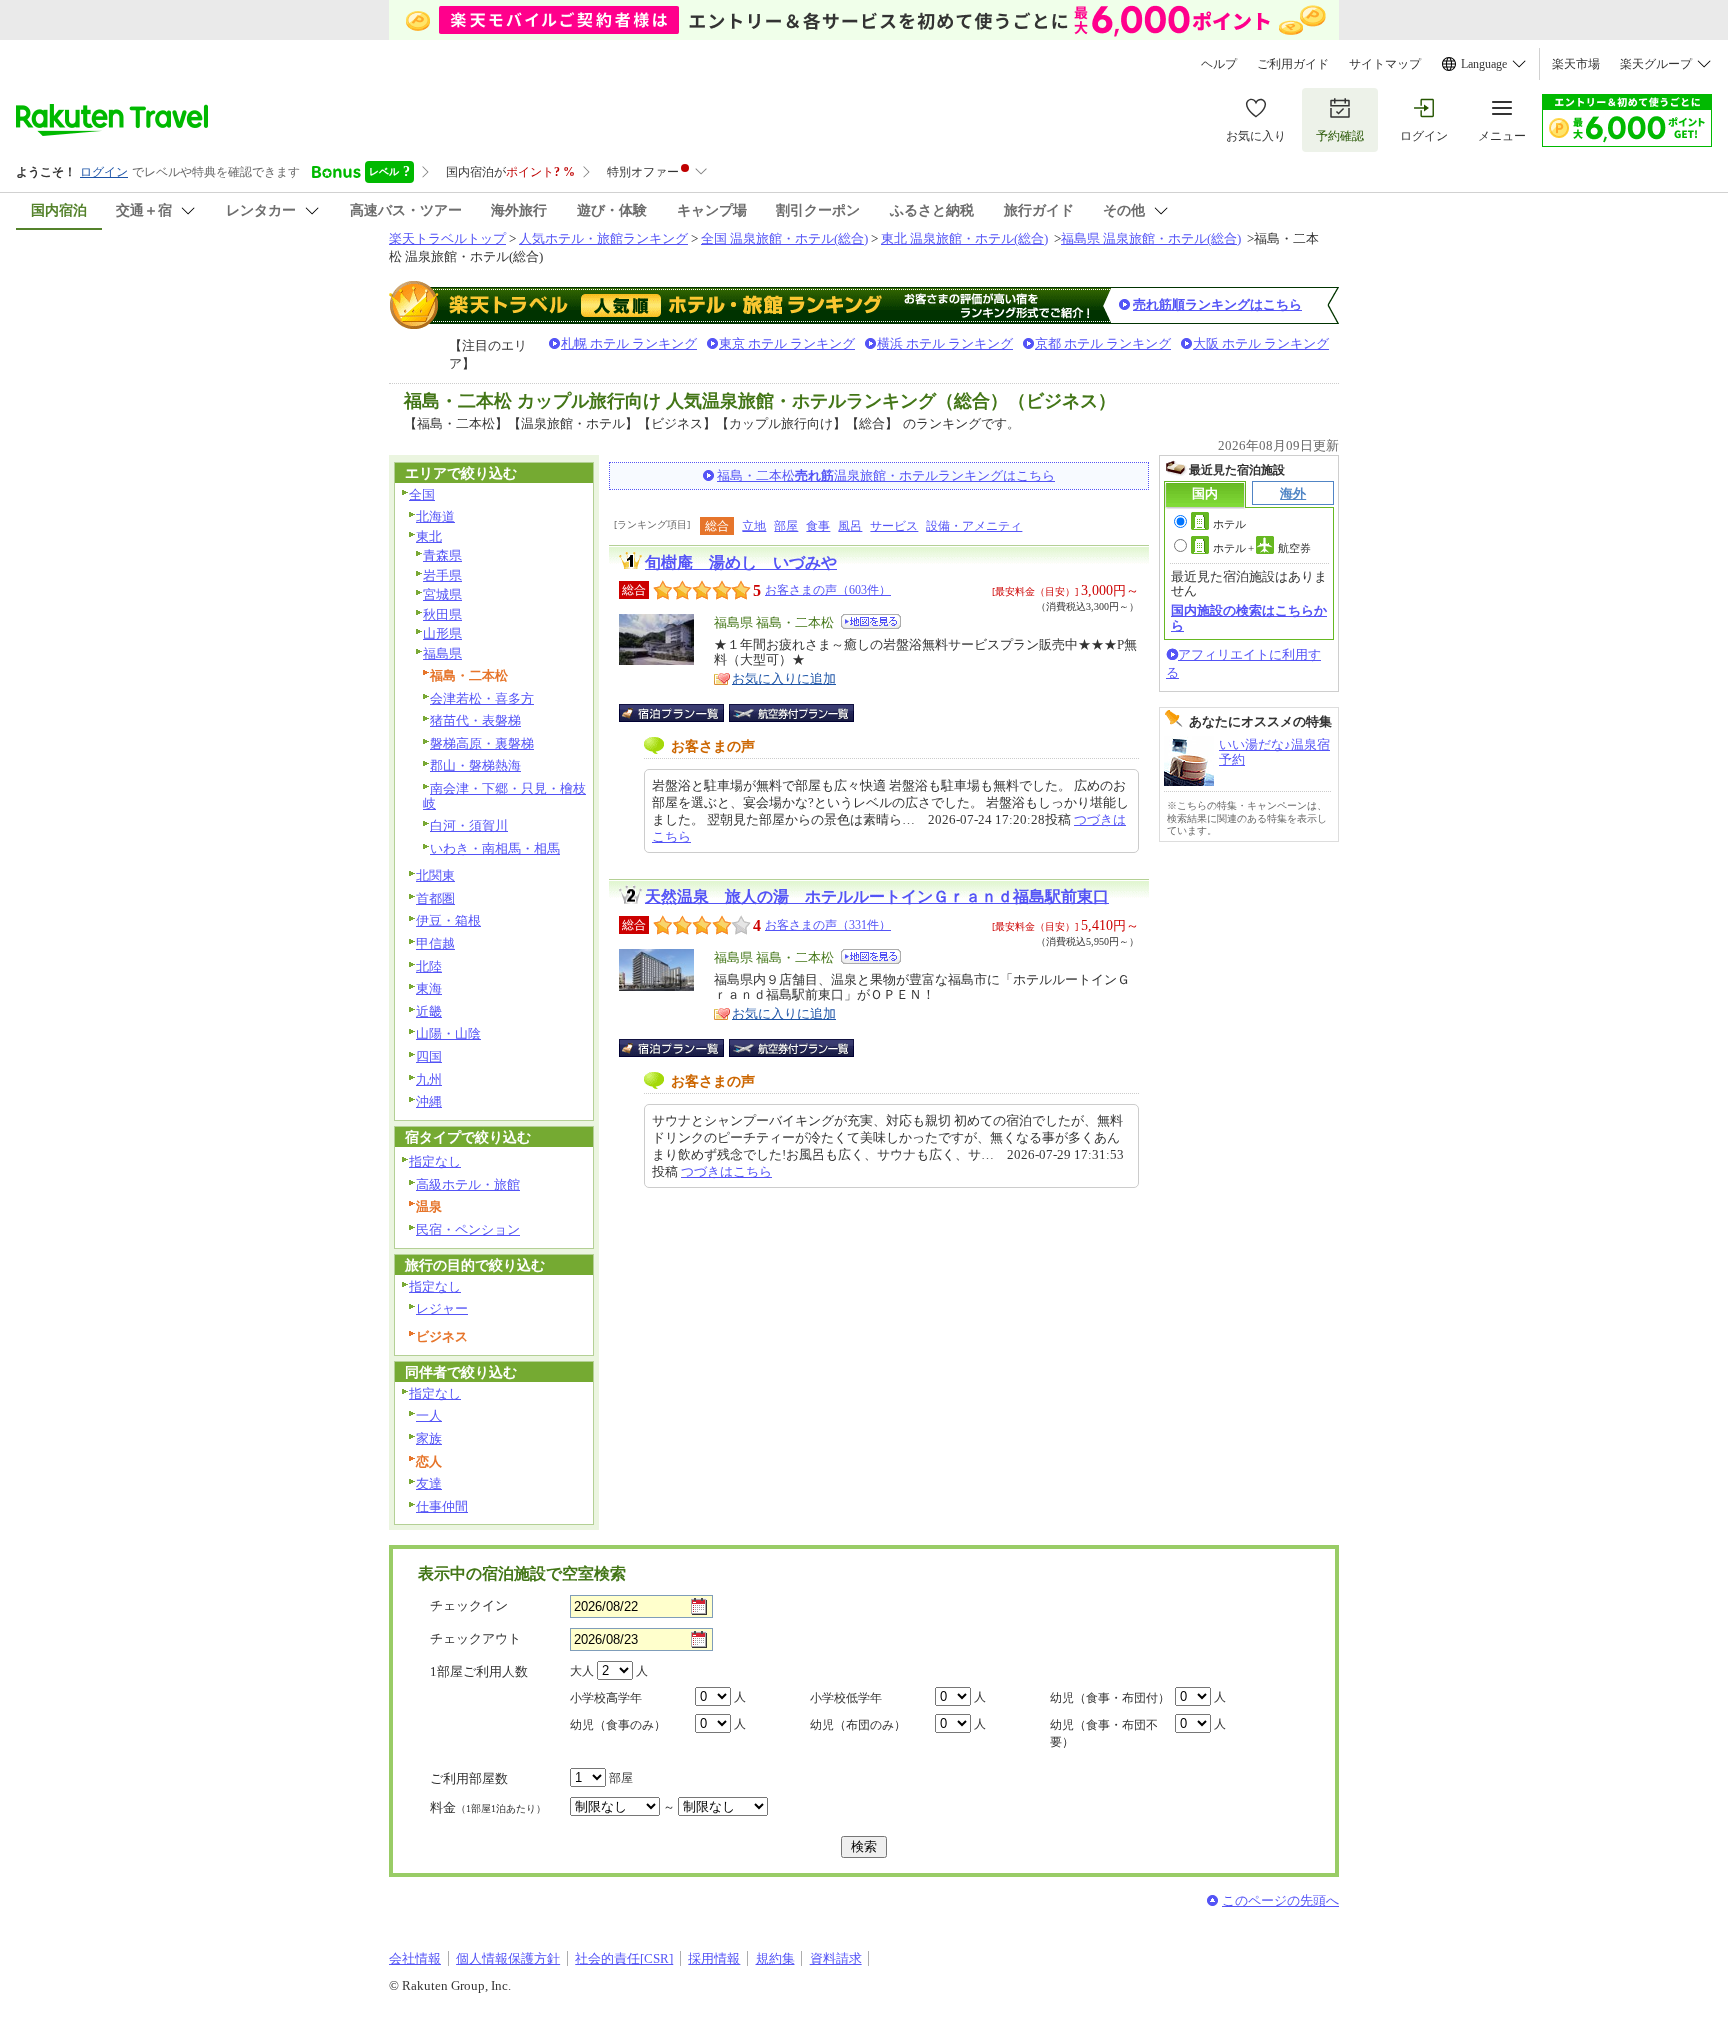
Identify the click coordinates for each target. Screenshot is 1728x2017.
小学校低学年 (846, 1698)
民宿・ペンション (468, 1229)
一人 (429, 1415)
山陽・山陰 (448, 1033)
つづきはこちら (726, 1171)
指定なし (435, 1161)
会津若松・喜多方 (482, 698)
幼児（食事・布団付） (1110, 1698)
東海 (429, 988)
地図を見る (871, 621)
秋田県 (442, 614)
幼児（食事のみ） (618, 1725)
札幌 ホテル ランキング (629, 343)
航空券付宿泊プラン (791, 713)
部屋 (786, 526)
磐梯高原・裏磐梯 (482, 743)
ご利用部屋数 (469, 1778)
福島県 (442, 653)
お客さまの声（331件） (828, 925)
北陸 (429, 966)
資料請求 (836, 1958)
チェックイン (469, 1605)
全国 (422, 494)
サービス (894, 526)
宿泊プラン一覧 (681, 713)
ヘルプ (1219, 64)
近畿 (429, 1011)
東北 (429, 536)
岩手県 (442, 575)
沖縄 (429, 1101)
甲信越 (435, 943)
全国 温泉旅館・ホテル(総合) (784, 238)
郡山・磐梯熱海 (475, 765)
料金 (488, 1807)
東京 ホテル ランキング (787, 343)
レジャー (442, 1308)
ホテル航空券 (1262, 548)
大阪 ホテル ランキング (1261, 343)
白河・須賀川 (469, 825)
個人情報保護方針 (508, 1958)
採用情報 (714, 1958)
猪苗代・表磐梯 (475, 720)
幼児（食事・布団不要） (1104, 1733)
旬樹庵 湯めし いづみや (741, 562)
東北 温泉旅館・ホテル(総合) (964, 238)
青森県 (442, 555)
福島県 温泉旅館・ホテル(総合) (1151, 238)
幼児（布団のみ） (858, 1725)
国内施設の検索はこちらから (1249, 617)
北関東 (435, 875)
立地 (754, 526)
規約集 (775, 1958)
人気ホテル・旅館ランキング (603, 238)
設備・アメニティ (974, 526)
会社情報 (415, 1958)
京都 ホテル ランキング (1103, 343)
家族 (429, 1438)
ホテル (1229, 524)
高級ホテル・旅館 (468, 1184)
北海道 (435, 516)
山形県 (442, 633)
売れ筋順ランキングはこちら (1217, 304)
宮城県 (442, 594)
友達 (429, 1483)
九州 (429, 1079)
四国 (429, 1056)
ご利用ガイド (1293, 64)
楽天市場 (1576, 64)
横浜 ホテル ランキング (945, 343)
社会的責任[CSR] (624, 1958)
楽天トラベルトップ (447, 238)
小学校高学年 (606, 1698)
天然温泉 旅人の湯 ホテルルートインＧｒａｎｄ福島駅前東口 (877, 896)
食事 (818, 526)
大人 (582, 1671)
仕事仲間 (442, 1506)
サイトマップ (1385, 64)
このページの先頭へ (1280, 1900)
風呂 (850, 526)
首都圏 (435, 898)
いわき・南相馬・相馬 (495, 848)
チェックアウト (475, 1638)
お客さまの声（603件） (828, 590)
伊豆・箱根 (448, 920)
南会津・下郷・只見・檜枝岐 (504, 796)
